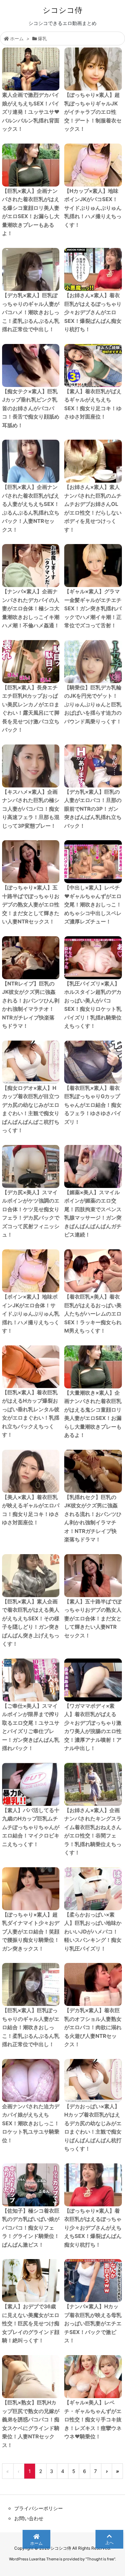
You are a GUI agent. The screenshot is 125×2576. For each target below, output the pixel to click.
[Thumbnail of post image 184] (31, 1062)
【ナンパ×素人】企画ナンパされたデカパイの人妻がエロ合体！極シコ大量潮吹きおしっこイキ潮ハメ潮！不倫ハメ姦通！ (31, 608)
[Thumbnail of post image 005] (31, 766)
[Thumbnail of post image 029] (31, 1471)
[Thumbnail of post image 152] (31, 2281)
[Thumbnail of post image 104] (31, 461)
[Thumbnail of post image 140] (93, 1984)
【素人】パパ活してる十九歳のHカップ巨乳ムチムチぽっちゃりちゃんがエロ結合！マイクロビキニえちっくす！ (31, 1827)
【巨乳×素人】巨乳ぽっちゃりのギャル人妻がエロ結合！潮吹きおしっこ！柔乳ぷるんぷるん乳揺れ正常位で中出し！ (31, 2027)
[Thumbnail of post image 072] (31, 958)
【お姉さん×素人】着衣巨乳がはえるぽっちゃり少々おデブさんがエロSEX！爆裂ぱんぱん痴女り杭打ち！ (93, 312)
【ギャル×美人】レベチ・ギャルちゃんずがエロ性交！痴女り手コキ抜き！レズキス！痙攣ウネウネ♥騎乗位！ (93, 2419)
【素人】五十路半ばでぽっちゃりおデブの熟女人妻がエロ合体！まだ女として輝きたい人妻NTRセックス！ (93, 1618)
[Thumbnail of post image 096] (93, 1680)
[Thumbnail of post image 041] (93, 662)
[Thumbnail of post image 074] (31, 662)
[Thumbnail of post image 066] (93, 165)
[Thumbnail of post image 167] (93, 1784)
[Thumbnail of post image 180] (31, 1367)
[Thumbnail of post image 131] (93, 566)
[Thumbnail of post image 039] (31, 69)
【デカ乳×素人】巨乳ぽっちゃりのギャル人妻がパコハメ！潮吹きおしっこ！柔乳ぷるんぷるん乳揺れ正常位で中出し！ (31, 312)
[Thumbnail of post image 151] (31, 862)
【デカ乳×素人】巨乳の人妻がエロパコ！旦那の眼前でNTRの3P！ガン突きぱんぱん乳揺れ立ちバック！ (93, 809)
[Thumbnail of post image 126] (31, 165)
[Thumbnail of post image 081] (93, 1576)
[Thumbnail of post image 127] (31, 2185)
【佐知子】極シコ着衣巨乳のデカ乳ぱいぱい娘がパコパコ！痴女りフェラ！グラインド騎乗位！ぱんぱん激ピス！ (31, 2228)
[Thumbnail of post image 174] (31, 1680)
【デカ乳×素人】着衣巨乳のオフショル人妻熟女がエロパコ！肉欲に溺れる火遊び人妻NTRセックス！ (93, 2027)
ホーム (17, 38)
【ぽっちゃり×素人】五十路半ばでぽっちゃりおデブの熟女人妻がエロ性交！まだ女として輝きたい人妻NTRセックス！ (31, 904)
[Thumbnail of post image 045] (93, 1889)
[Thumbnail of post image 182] (93, 269)
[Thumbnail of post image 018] (93, 958)
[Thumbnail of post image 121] (93, 461)
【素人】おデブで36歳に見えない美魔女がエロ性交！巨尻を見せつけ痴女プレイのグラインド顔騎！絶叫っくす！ (31, 2323)
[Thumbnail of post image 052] (93, 1062)
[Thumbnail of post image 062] (31, 1271)
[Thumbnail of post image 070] (31, 1576)
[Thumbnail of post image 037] (31, 2377)
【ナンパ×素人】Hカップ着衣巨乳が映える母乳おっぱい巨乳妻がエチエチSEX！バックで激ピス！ (93, 2323)
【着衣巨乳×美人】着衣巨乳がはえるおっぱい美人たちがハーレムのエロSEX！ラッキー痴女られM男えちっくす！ (93, 1314)
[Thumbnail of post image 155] (93, 2185)
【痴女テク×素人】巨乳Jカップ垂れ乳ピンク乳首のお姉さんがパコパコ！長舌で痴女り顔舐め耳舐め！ (31, 408)
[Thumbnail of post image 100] (31, 1166)
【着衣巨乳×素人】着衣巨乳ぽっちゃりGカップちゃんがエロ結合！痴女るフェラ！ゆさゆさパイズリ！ (93, 1105)
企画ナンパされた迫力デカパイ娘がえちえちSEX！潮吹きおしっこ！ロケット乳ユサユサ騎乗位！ (31, 2123)
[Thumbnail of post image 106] (93, 2281)
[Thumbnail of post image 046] (93, 365)
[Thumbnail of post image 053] (31, 1984)
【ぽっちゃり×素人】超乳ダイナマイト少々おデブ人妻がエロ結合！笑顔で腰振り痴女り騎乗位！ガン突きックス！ (31, 1932)
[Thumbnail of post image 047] (31, 1889)
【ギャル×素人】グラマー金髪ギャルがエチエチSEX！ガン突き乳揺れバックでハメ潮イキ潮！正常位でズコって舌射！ (93, 608)
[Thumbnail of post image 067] (31, 365)
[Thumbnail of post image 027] (93, 69)
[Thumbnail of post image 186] (93, 862)
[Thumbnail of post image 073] (31, 1784)
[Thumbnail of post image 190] (31, 2080)
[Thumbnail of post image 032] (93, 1271)
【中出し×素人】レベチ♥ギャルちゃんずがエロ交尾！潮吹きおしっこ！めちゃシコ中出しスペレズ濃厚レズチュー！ (93, 904)
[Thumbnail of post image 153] (93, 1367)
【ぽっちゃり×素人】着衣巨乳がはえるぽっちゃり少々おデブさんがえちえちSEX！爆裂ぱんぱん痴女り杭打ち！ (93, 2228)
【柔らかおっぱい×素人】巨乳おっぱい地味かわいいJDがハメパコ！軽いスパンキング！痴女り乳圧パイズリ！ (93, 1932)
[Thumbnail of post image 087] (31, 566)
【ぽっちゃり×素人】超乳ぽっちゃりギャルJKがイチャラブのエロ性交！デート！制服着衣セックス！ (93, 112)
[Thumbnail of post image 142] (31, 269)
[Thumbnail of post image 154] (93, 1166)
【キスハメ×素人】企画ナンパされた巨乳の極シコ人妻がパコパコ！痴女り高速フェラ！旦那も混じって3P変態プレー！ (31, 809)
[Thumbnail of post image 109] (93, 2377)
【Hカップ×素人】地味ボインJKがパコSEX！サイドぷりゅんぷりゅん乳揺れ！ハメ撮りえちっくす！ (93, 208)
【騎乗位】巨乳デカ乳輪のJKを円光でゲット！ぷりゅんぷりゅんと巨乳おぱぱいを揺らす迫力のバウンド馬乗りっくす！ (93, 704)
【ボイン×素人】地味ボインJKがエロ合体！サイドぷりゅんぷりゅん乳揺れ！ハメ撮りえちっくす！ (31, 1314)
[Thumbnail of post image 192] (93, 1471)
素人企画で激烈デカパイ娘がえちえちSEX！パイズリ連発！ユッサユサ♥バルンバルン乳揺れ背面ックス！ (31, 112)
